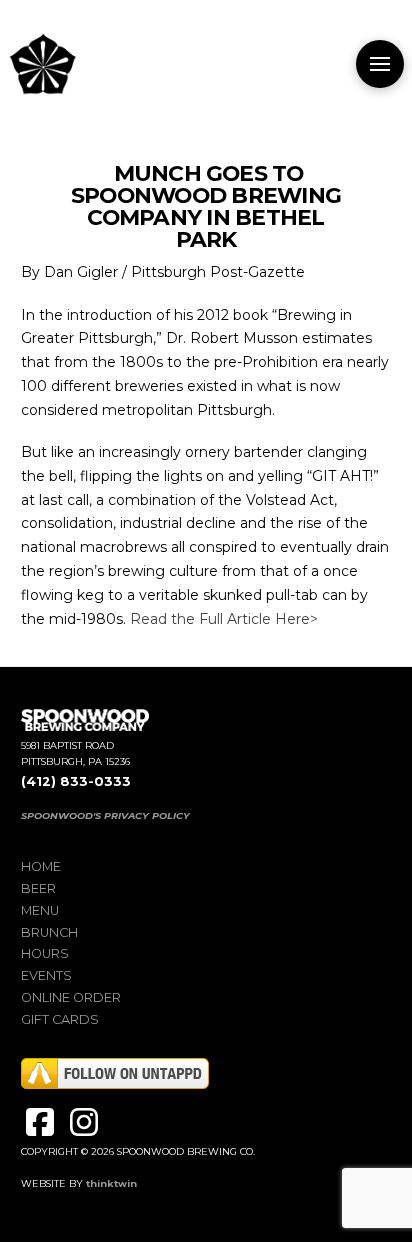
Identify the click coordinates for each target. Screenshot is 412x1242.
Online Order (71, 997)
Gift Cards (60, 1019)
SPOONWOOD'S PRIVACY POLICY (105, 815)
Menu (40, 910)
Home (41, 866)
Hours (45, 953)
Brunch (49, 932)
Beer (38, 888)
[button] (380, 64)
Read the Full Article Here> (224, 619)
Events (46, 975)
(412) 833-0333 (76, 781)
